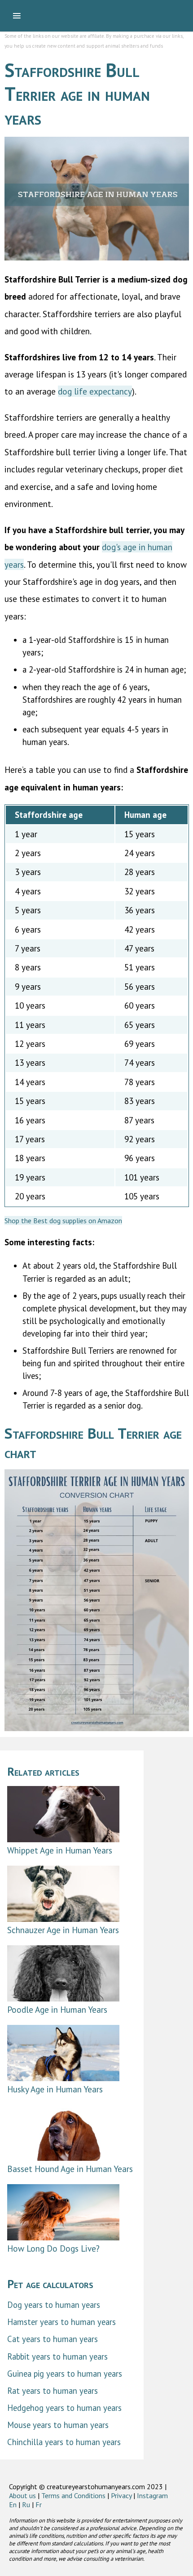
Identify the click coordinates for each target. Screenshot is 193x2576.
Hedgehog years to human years (64, 2408)
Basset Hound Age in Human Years (70, 2169)
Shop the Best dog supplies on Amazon (63, 1221)
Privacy (121, 2495)
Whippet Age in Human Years (60, 1850)
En (13, 2504)
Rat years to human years (53, 2391)
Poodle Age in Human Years (57, 2009)
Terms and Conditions (73, 2495)
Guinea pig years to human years (65, 2374)
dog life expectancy (95, 391)
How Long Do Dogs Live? (53, 2248)
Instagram (152, 2495)
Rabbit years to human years (57, 2356)
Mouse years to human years (58, 2425)
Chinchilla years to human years (64, 2442)
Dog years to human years (54, 2305)
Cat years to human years (53, 2339)
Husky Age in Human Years (55, 2089)
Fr (39, 2504)
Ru (26, 2504)
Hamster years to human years (61, 2322)
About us (22, 2495)
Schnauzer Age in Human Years (63, 1930)
